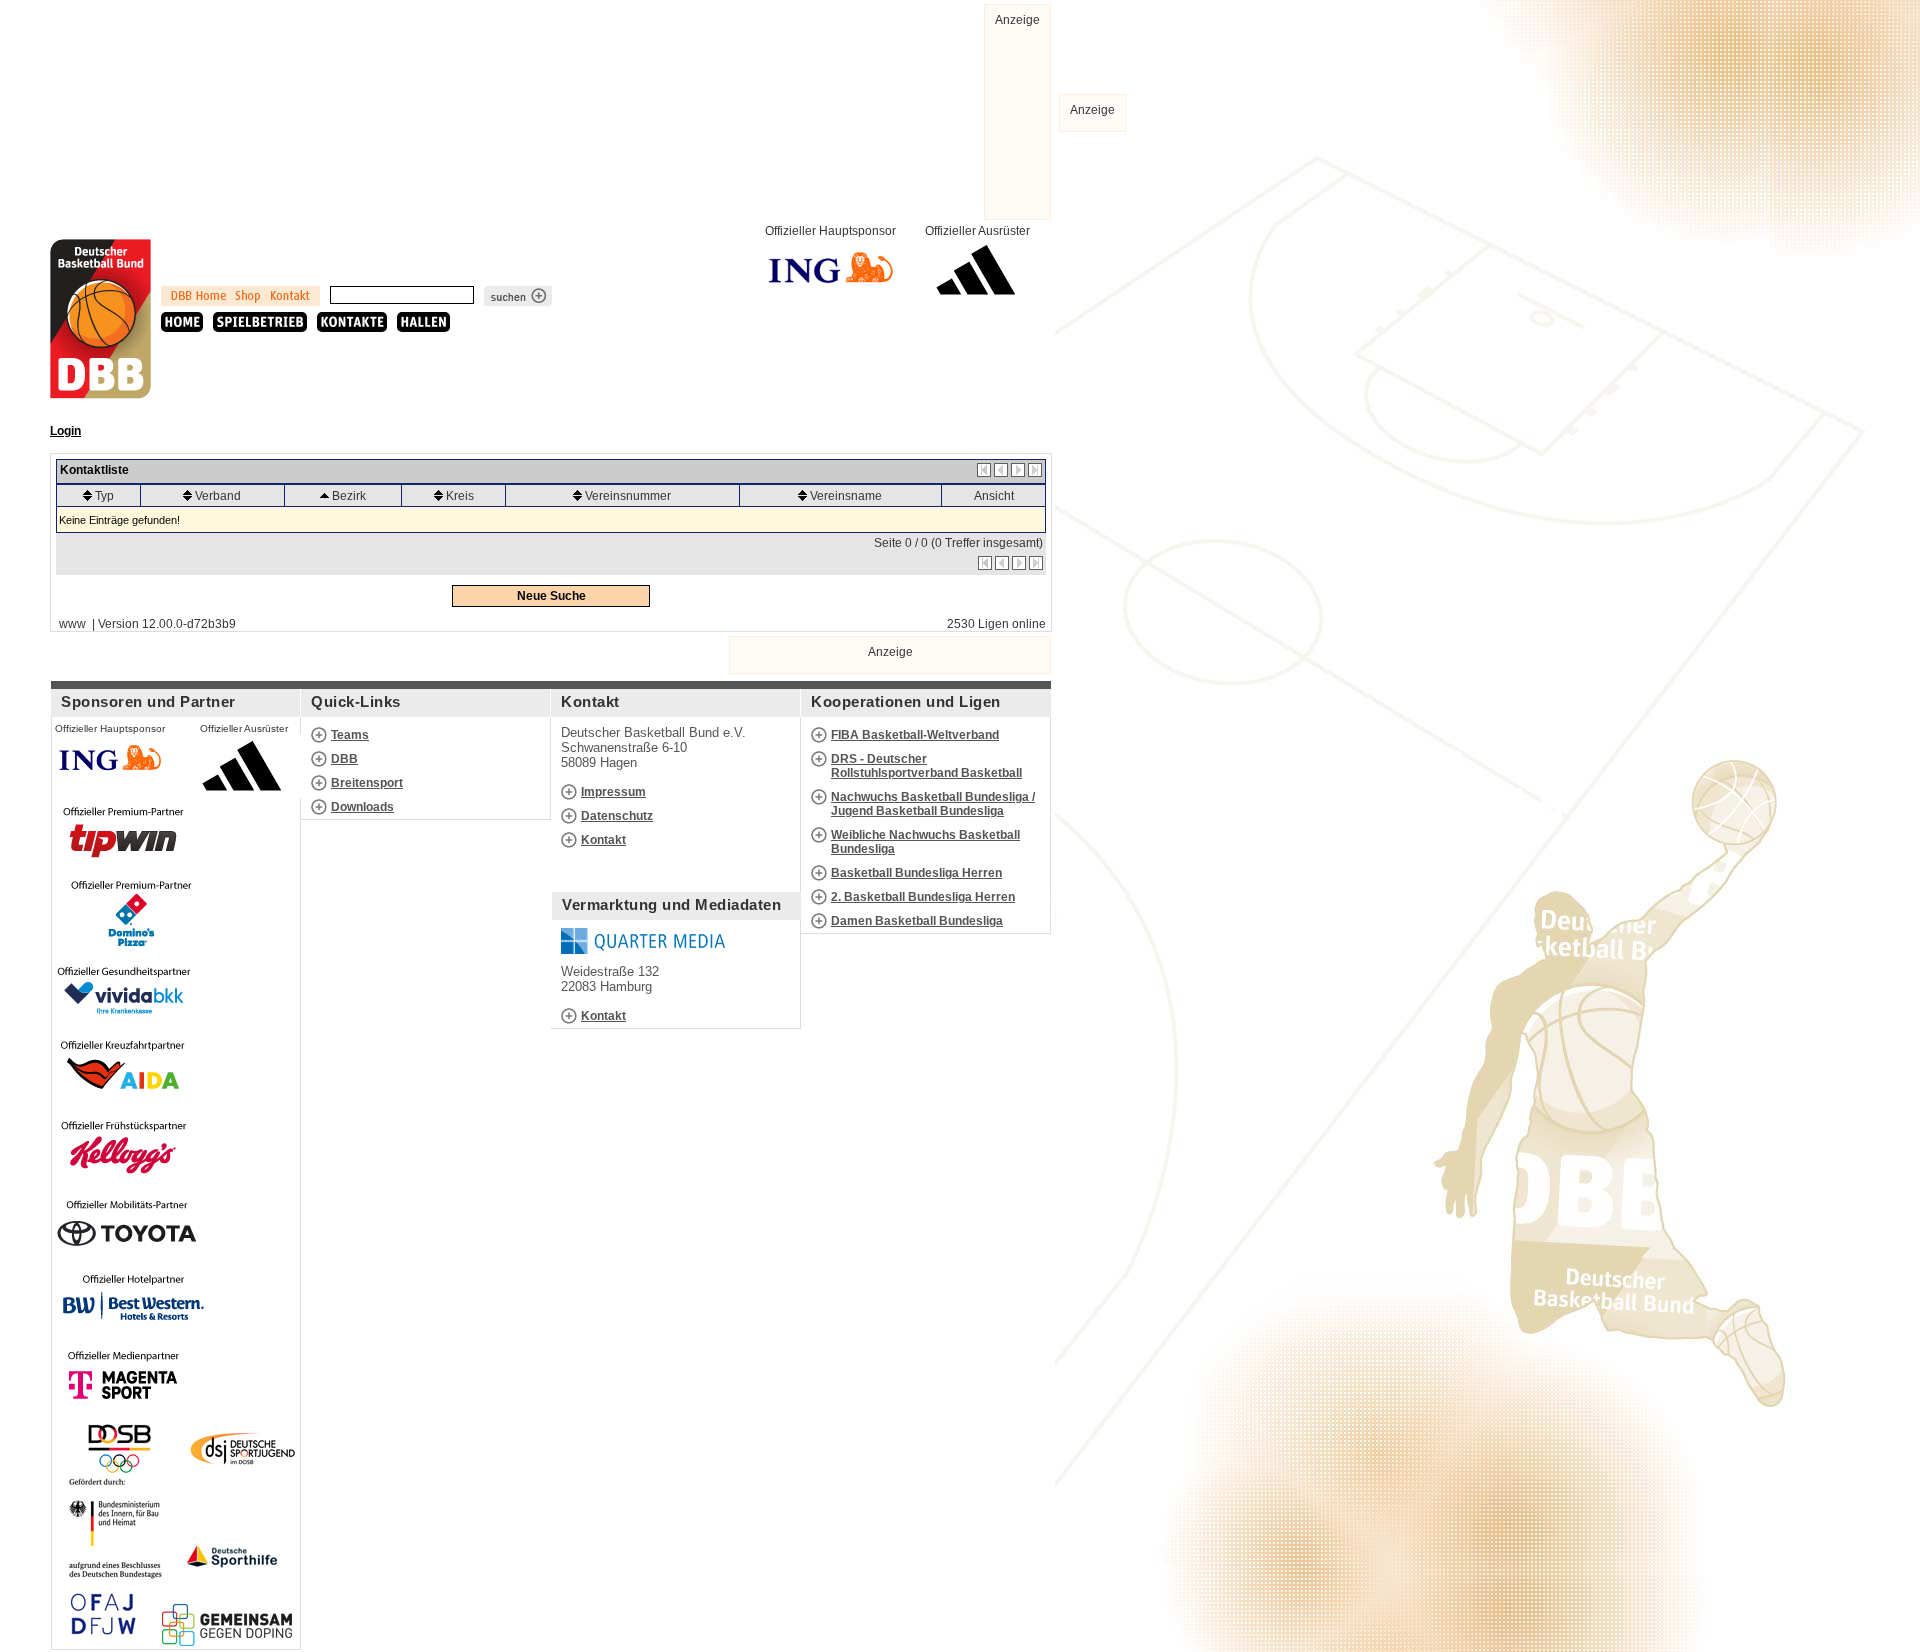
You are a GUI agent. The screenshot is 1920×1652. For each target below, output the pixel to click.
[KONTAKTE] (352, 322)
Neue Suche (551, 596)
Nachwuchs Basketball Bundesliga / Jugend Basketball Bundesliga (933, 804)
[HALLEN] (423, 322)
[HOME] (182, 322)
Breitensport (367, 783)
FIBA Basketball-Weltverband (915, 735)
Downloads (362, 807)
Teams (350, 735)
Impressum (613, 792)
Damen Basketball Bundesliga (917, 921)
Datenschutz (617, 816)
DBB (344, 759)
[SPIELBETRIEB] (260, 322)
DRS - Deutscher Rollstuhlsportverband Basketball (926, 766)
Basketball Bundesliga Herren (916, 873)
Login (65, 431)
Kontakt (603, 840)
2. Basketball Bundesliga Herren (923, 897)
